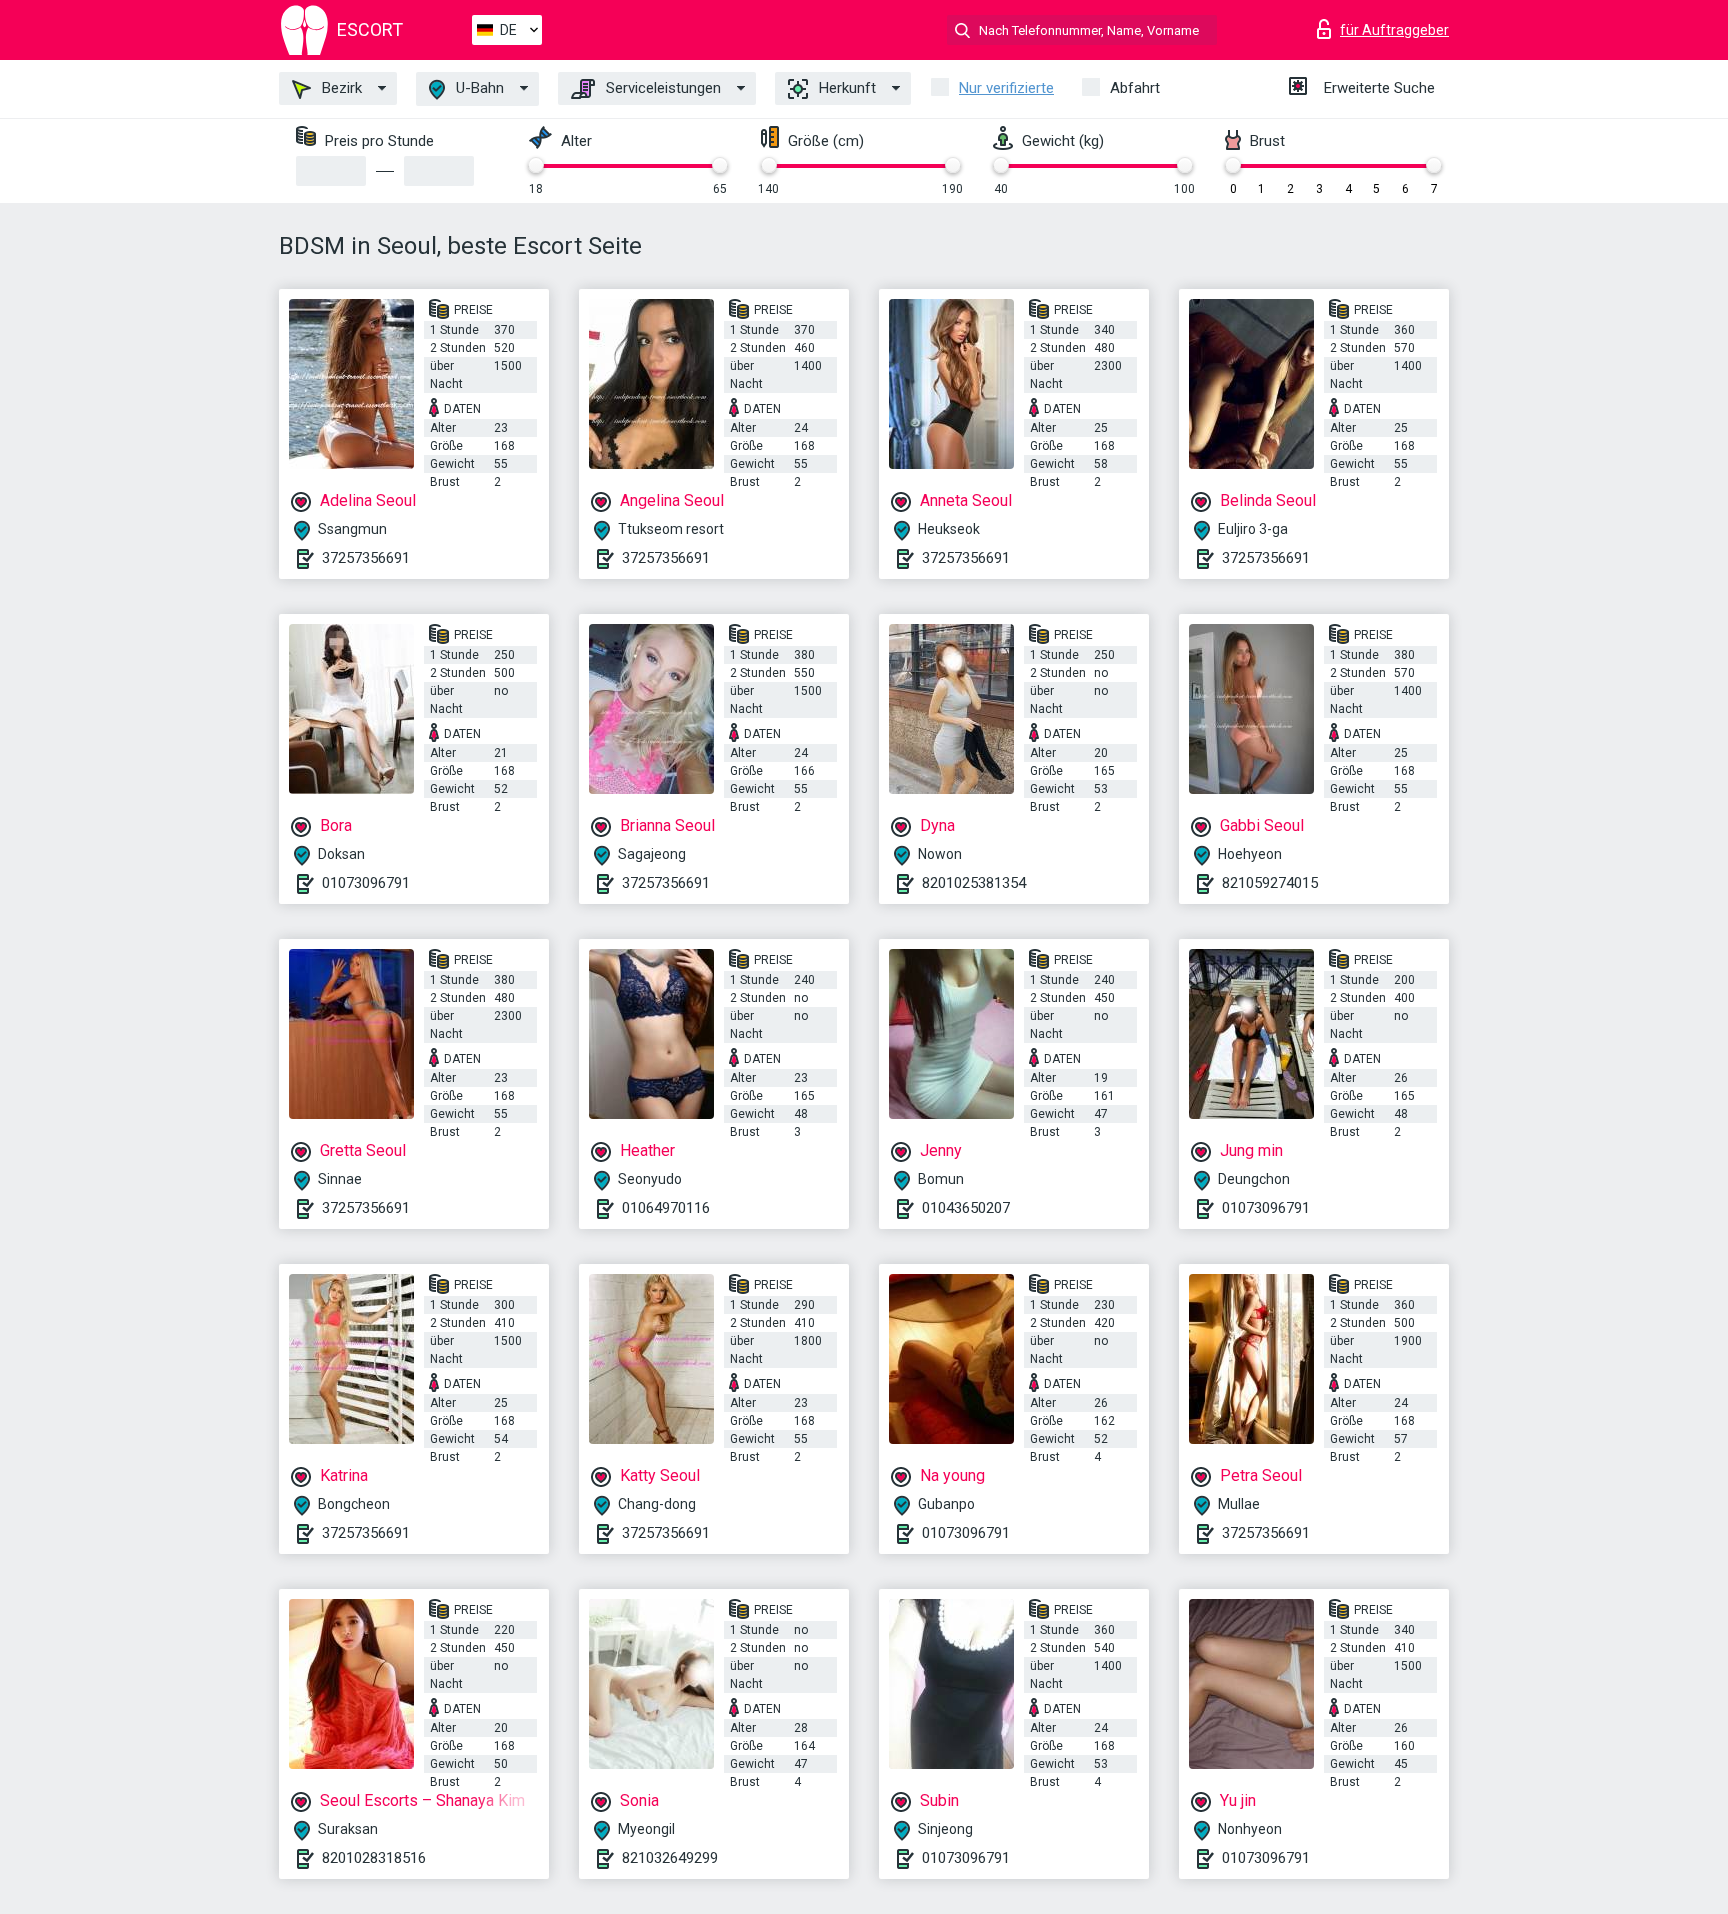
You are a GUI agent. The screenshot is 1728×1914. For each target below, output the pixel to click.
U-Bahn (478, 88)
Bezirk (340, 88)
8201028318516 (374, 1858)
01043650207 (966, 1208)
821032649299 (670, 1858)
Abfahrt (1135, 88)
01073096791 (366, 883)
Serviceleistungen (661, 88)
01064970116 (666, 1208)
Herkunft (845, 88)
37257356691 (366, 558)
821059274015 (1270, 883)
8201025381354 (974, 883)
